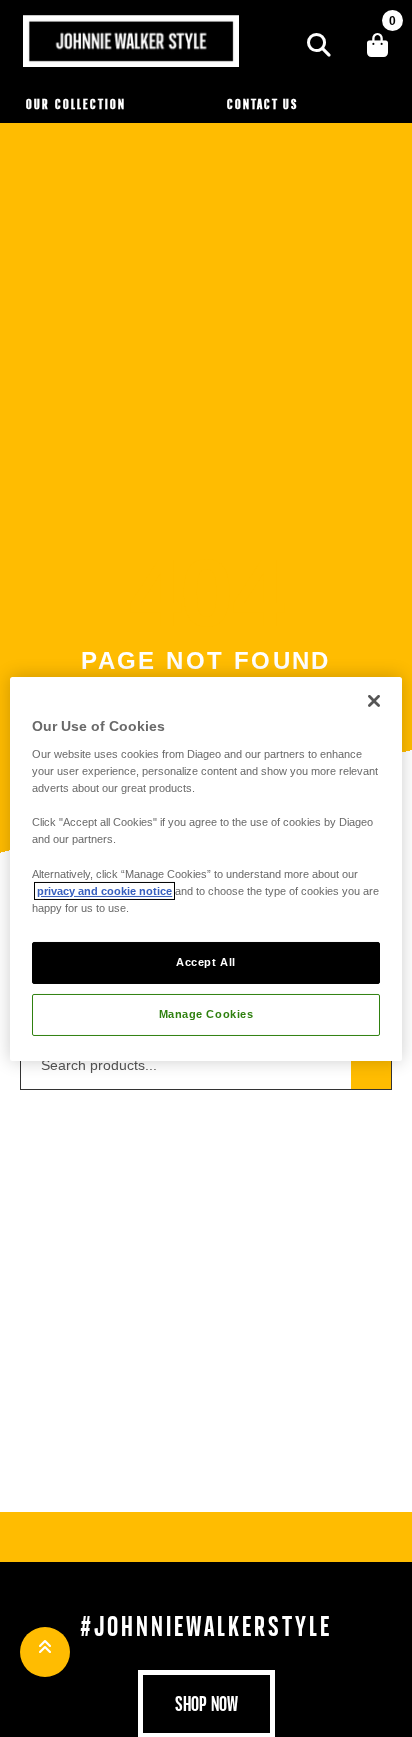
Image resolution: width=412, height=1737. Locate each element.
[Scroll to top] (45, 1652)
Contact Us (262, 104)
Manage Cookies (206, 1014)
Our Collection (76, 104)
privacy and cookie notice (104, 891)
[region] (205, 868)
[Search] (319, 45)
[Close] (374, 700)
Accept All (206, 962)
